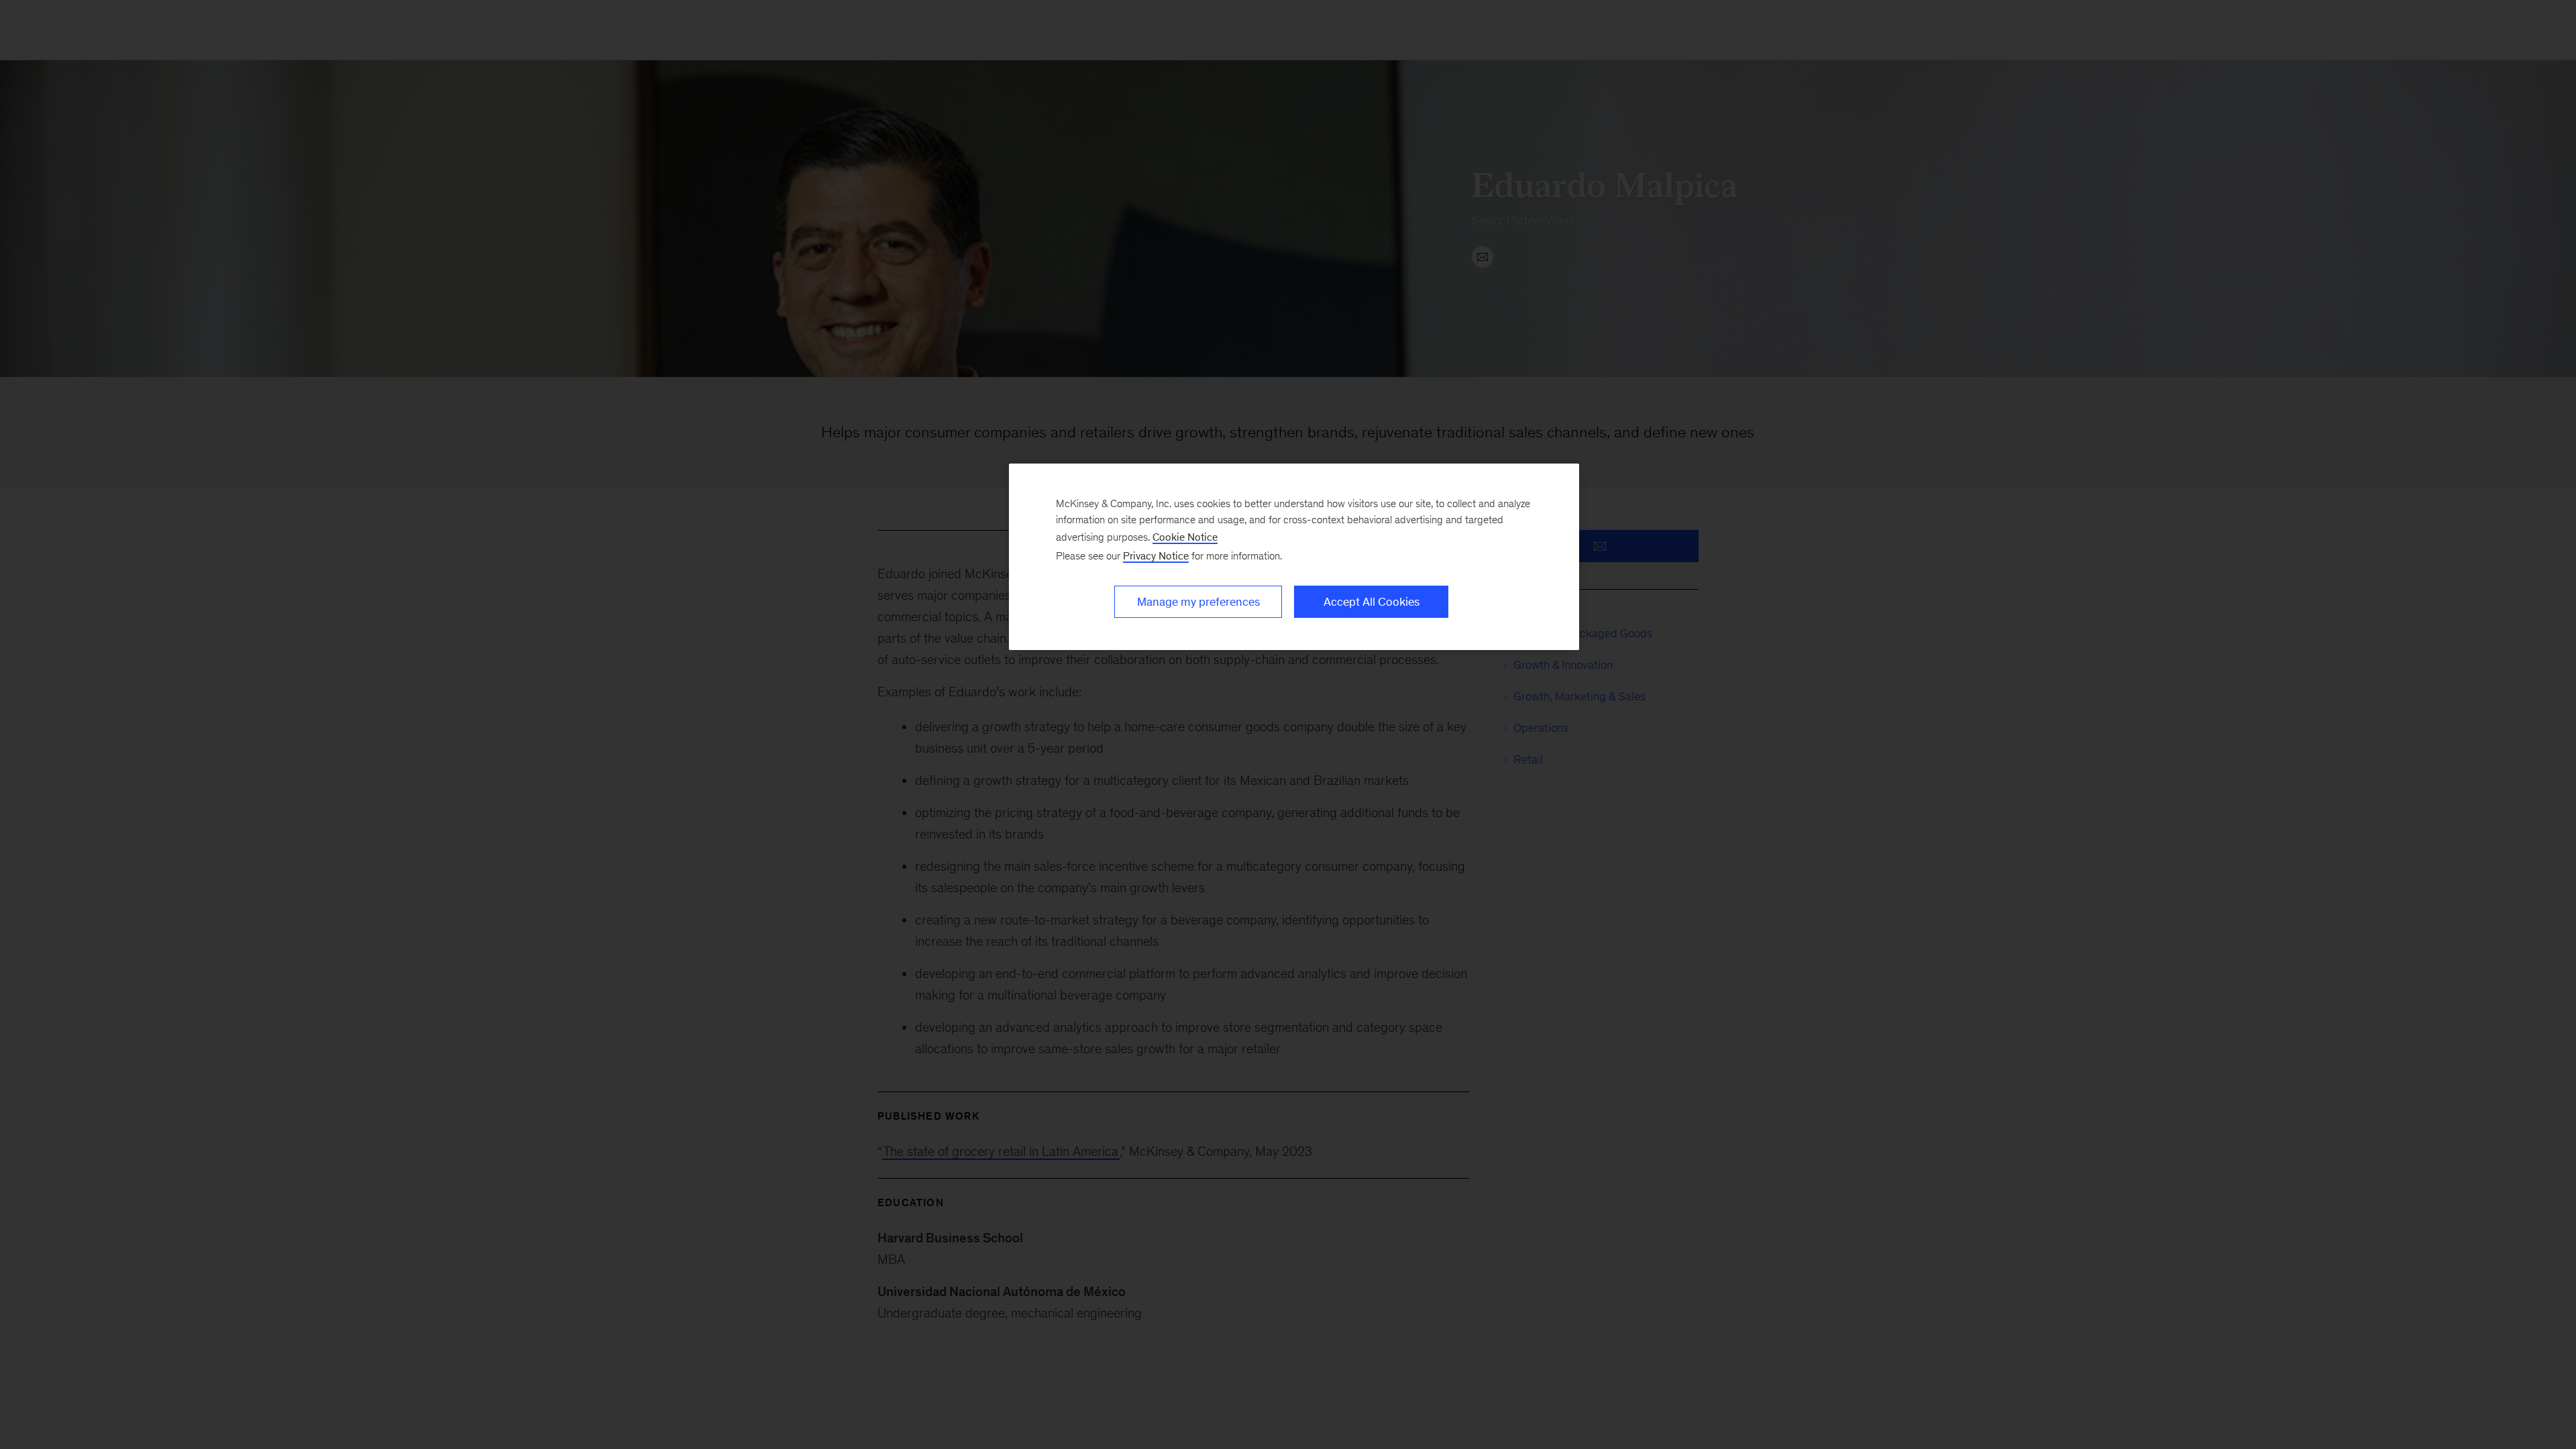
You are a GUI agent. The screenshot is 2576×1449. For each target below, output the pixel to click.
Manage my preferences (1198, 602)
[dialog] (1294, 557)
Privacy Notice (1156, 556)
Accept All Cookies (1372, 602)
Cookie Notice (1185, 537)
